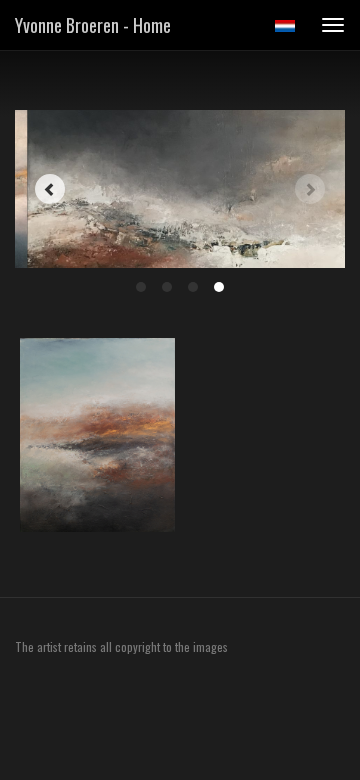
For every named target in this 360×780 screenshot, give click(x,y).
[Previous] (50, 189)
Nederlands (284, 26)
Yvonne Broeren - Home (93, 25)
